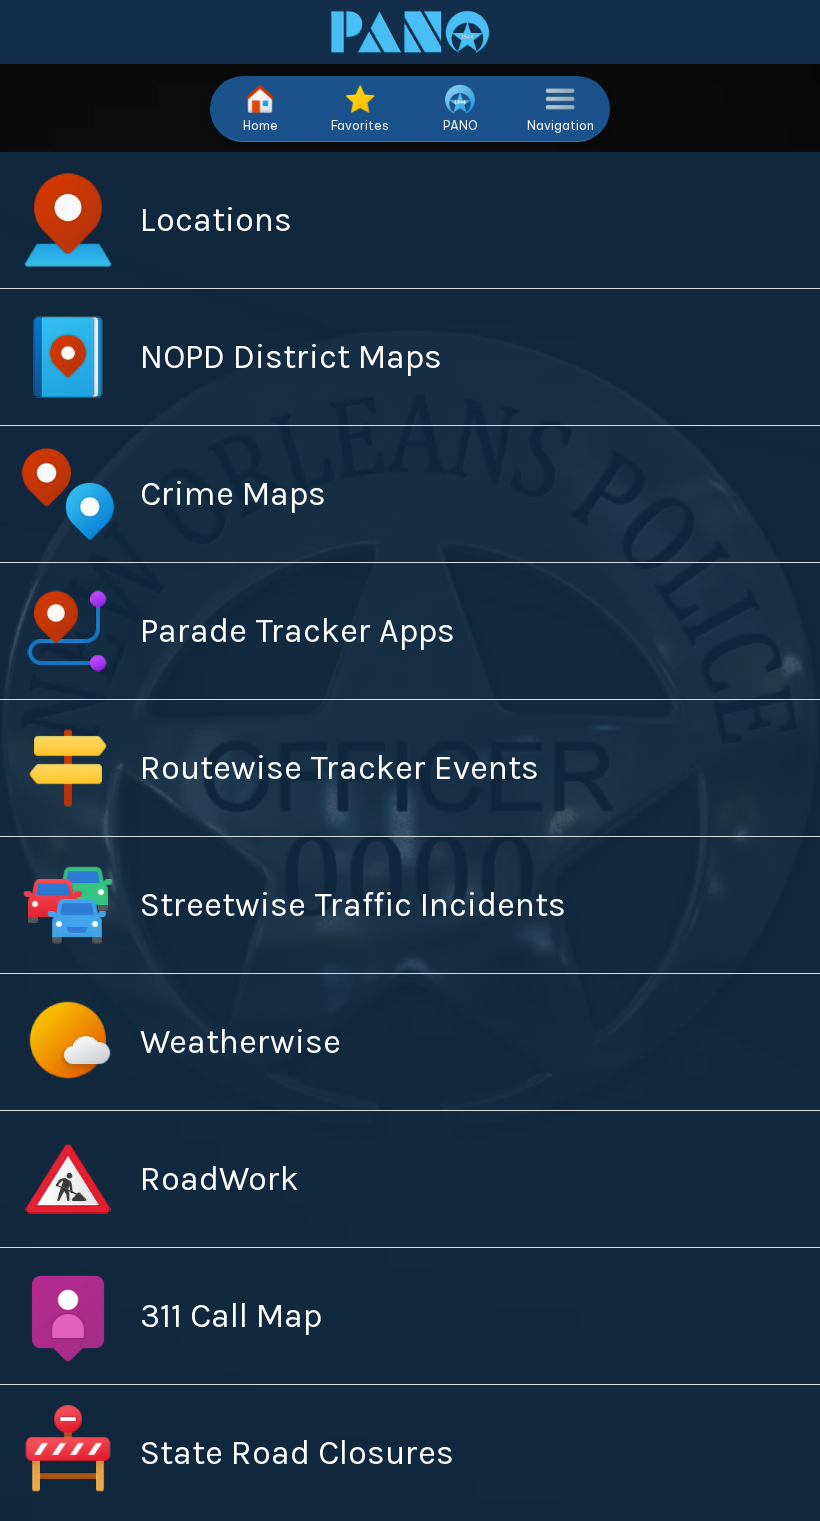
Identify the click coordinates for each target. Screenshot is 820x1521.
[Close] (32, 32)
